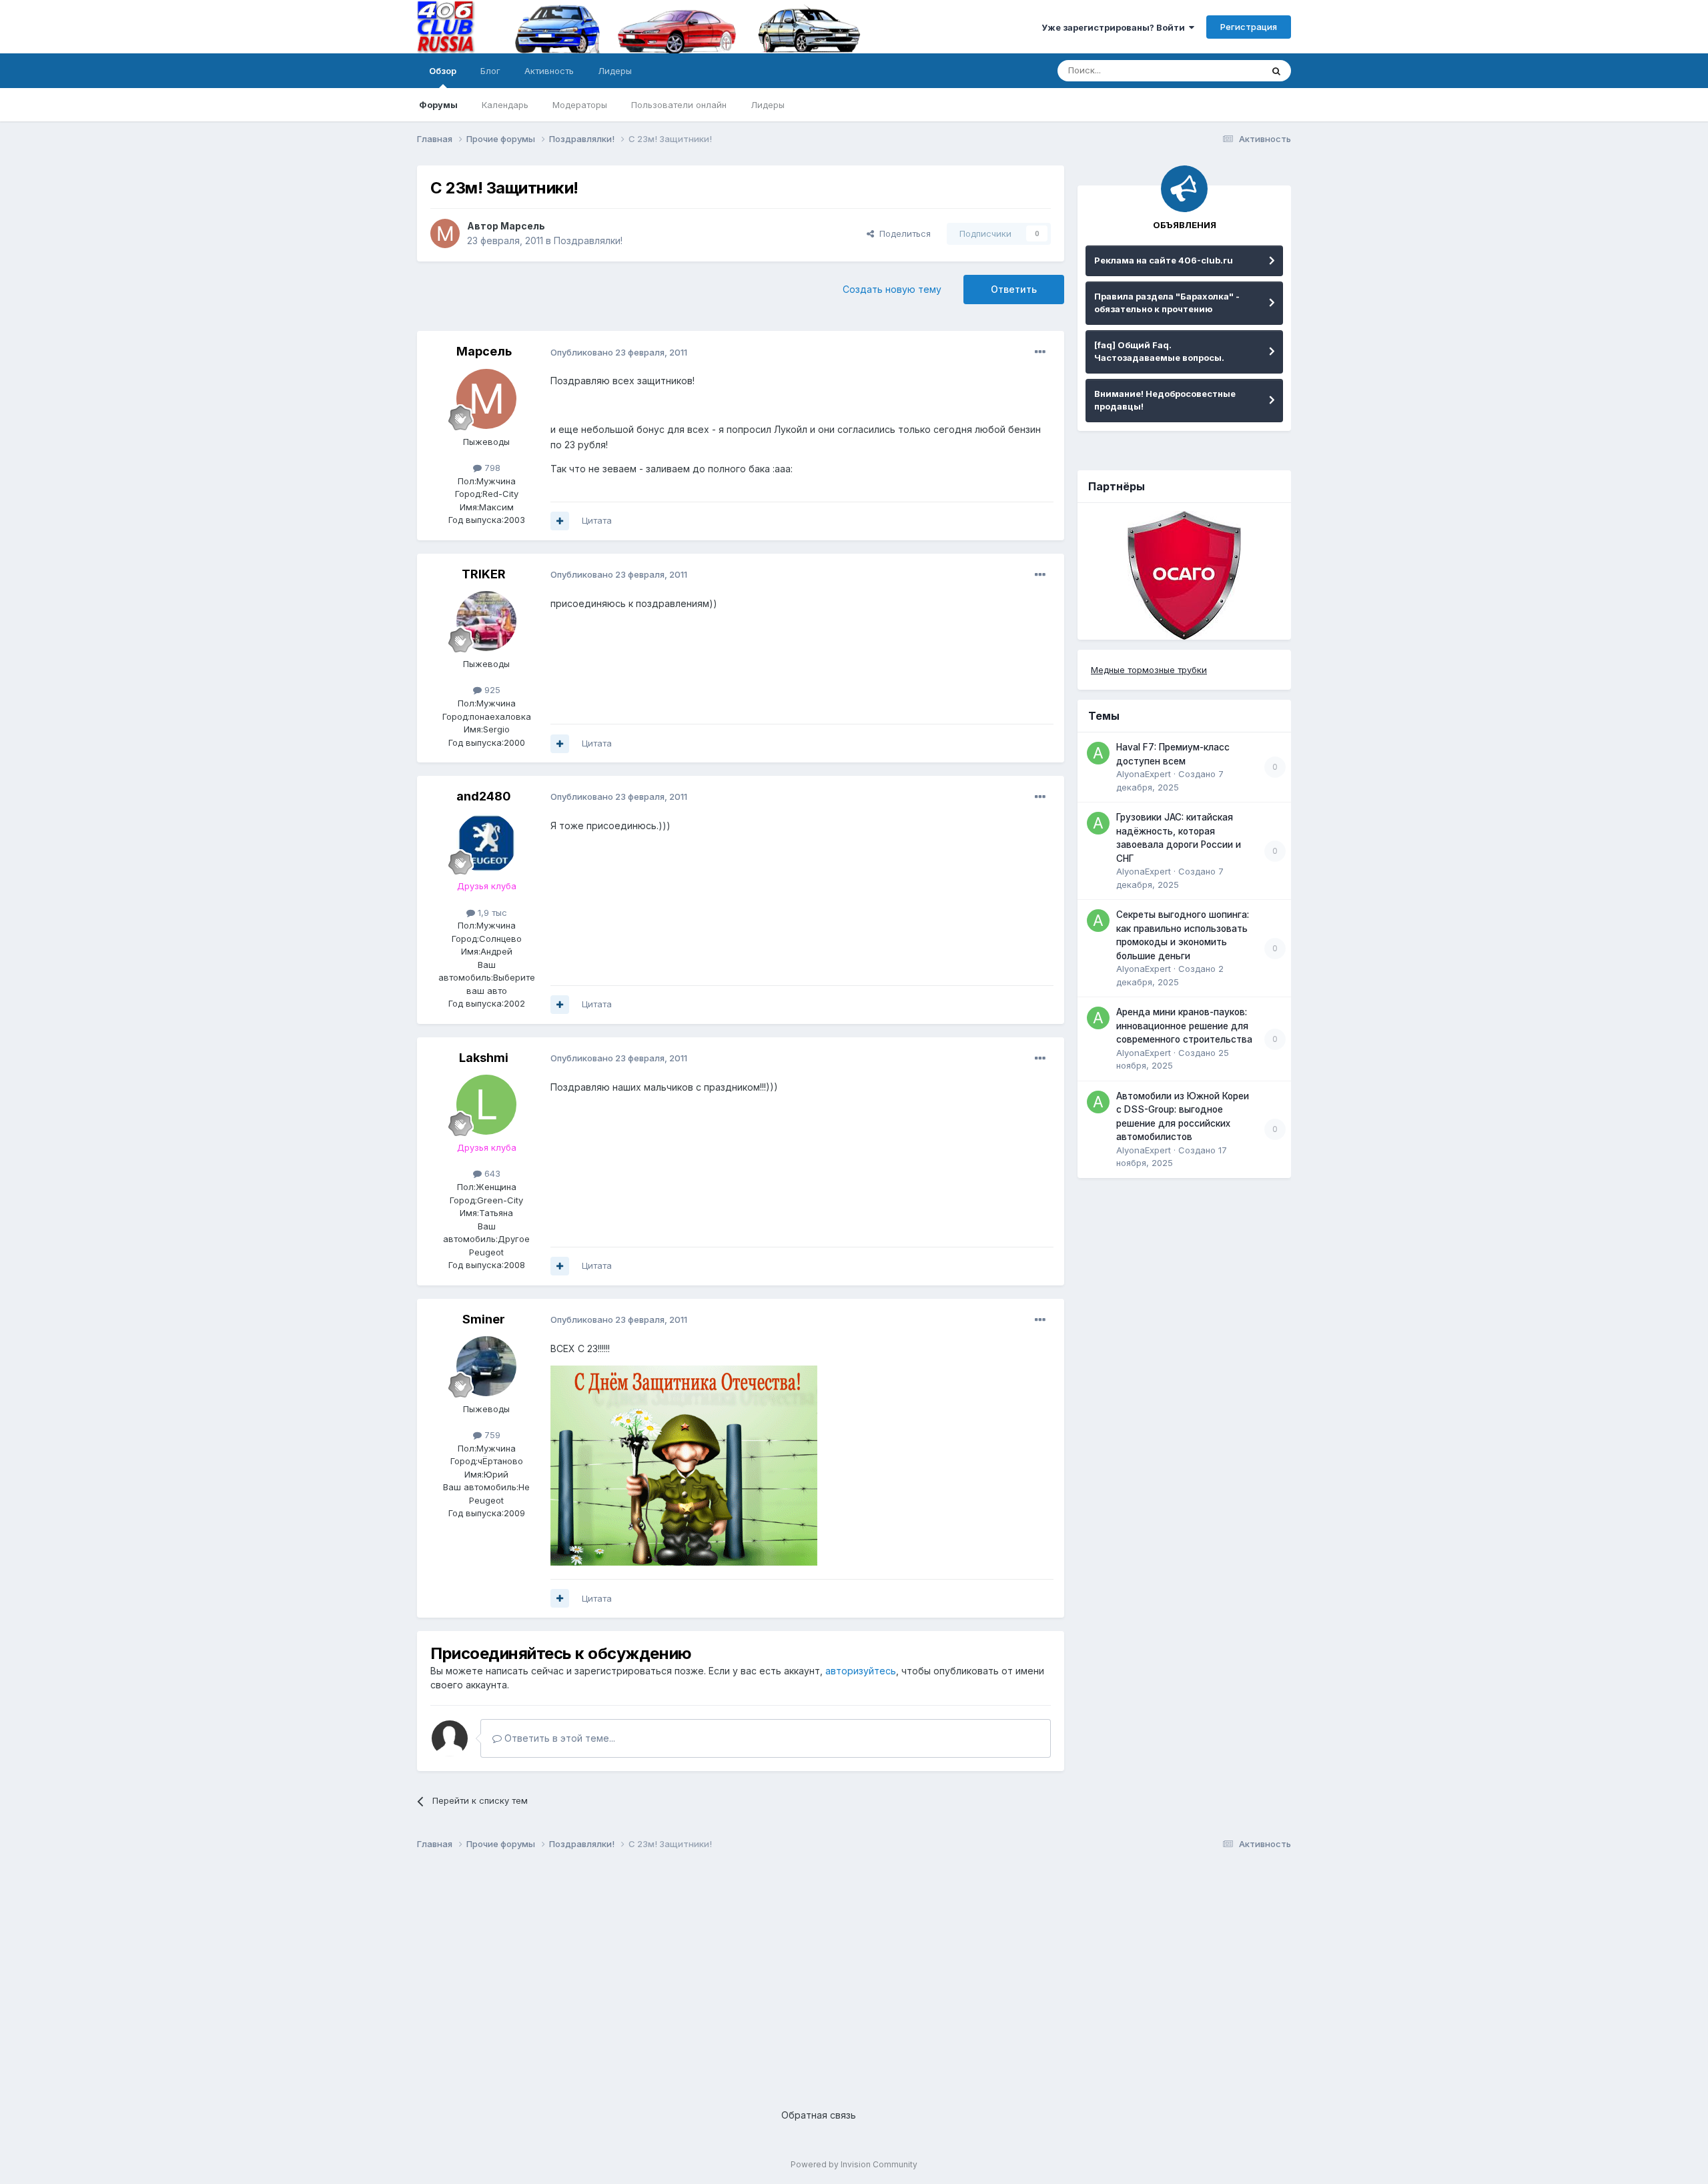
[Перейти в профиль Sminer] (486, 1366)
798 (491, 468)
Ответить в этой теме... (558, 1738)
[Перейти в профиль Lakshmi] (486, 1105)
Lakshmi (484, 1058)
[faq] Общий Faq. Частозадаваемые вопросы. (1159, 352)
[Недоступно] (684, 1465)
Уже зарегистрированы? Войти (1115, 27)
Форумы (438, 105)
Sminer (484, 1319)
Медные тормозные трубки (1149, 670)
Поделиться (902, 233)
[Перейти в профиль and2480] (486, 843)
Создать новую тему (892, 289)
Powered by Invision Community (854, 2164)
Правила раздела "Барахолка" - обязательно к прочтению (1167, 303)
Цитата (597, 520)
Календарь (505, 105)
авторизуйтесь (861, 1671)
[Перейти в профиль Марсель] (445, 233)
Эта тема (1226, 70)
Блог (490, 71)
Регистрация (1249, 27)
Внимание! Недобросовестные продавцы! (1165, 400)
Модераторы (580, 105)
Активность (549, 71)
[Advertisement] (817, 1969)
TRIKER (484, 574)
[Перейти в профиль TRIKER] (486, 621)
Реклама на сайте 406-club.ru (1164, 260)
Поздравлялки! (588, 240)
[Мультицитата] (560, 521)
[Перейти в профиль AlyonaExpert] (1098, 753)
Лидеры (768, 105)
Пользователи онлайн (679, 105)
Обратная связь (819, 2115)
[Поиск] (1276, 71)
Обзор (443, 71)
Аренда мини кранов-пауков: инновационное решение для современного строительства (1184, 1026)
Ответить (1014, 289)
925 (491, 690)
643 (491, 1173)
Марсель (523, 226)
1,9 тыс (491, 913)
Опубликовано (619, 352)
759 (491, 1435)
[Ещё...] (1040, 352)
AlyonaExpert (1144, 774)
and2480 (484, 796)
